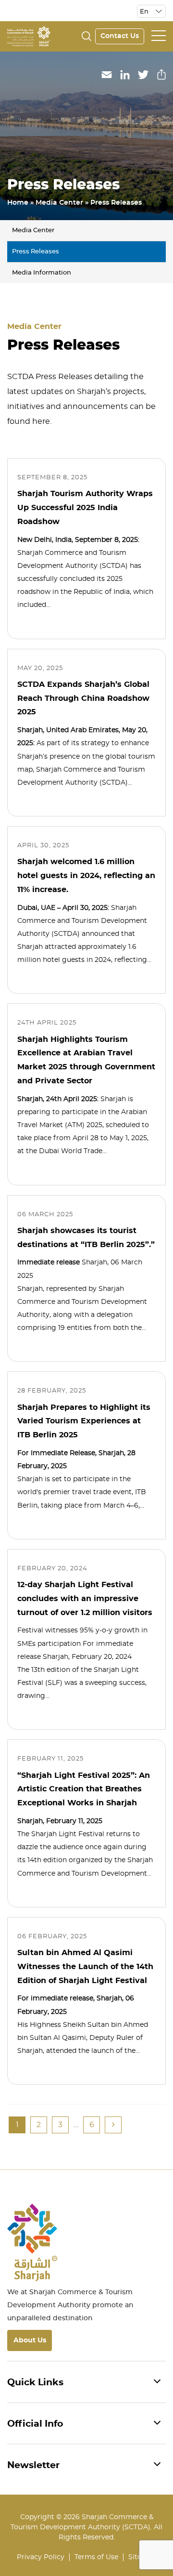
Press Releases (36, 252)
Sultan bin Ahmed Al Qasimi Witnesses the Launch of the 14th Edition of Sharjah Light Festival (85, 1967)
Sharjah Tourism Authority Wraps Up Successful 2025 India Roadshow (85, 508)
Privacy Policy (41, 2557)
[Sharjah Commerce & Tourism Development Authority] (29, 35)
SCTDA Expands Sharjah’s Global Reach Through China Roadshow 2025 (83, 698)
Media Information (42, 273)
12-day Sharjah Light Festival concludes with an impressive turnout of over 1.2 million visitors (85, 1599)
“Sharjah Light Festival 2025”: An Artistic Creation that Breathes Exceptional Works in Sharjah (84, 1789)
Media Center (59, 203)
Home (18, 203)
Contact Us (120, 36)
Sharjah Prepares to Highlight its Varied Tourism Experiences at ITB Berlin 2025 (84, 1421)
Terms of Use (96, 2557)
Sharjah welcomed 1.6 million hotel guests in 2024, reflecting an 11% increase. (86, 876)
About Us (30, 2340)
